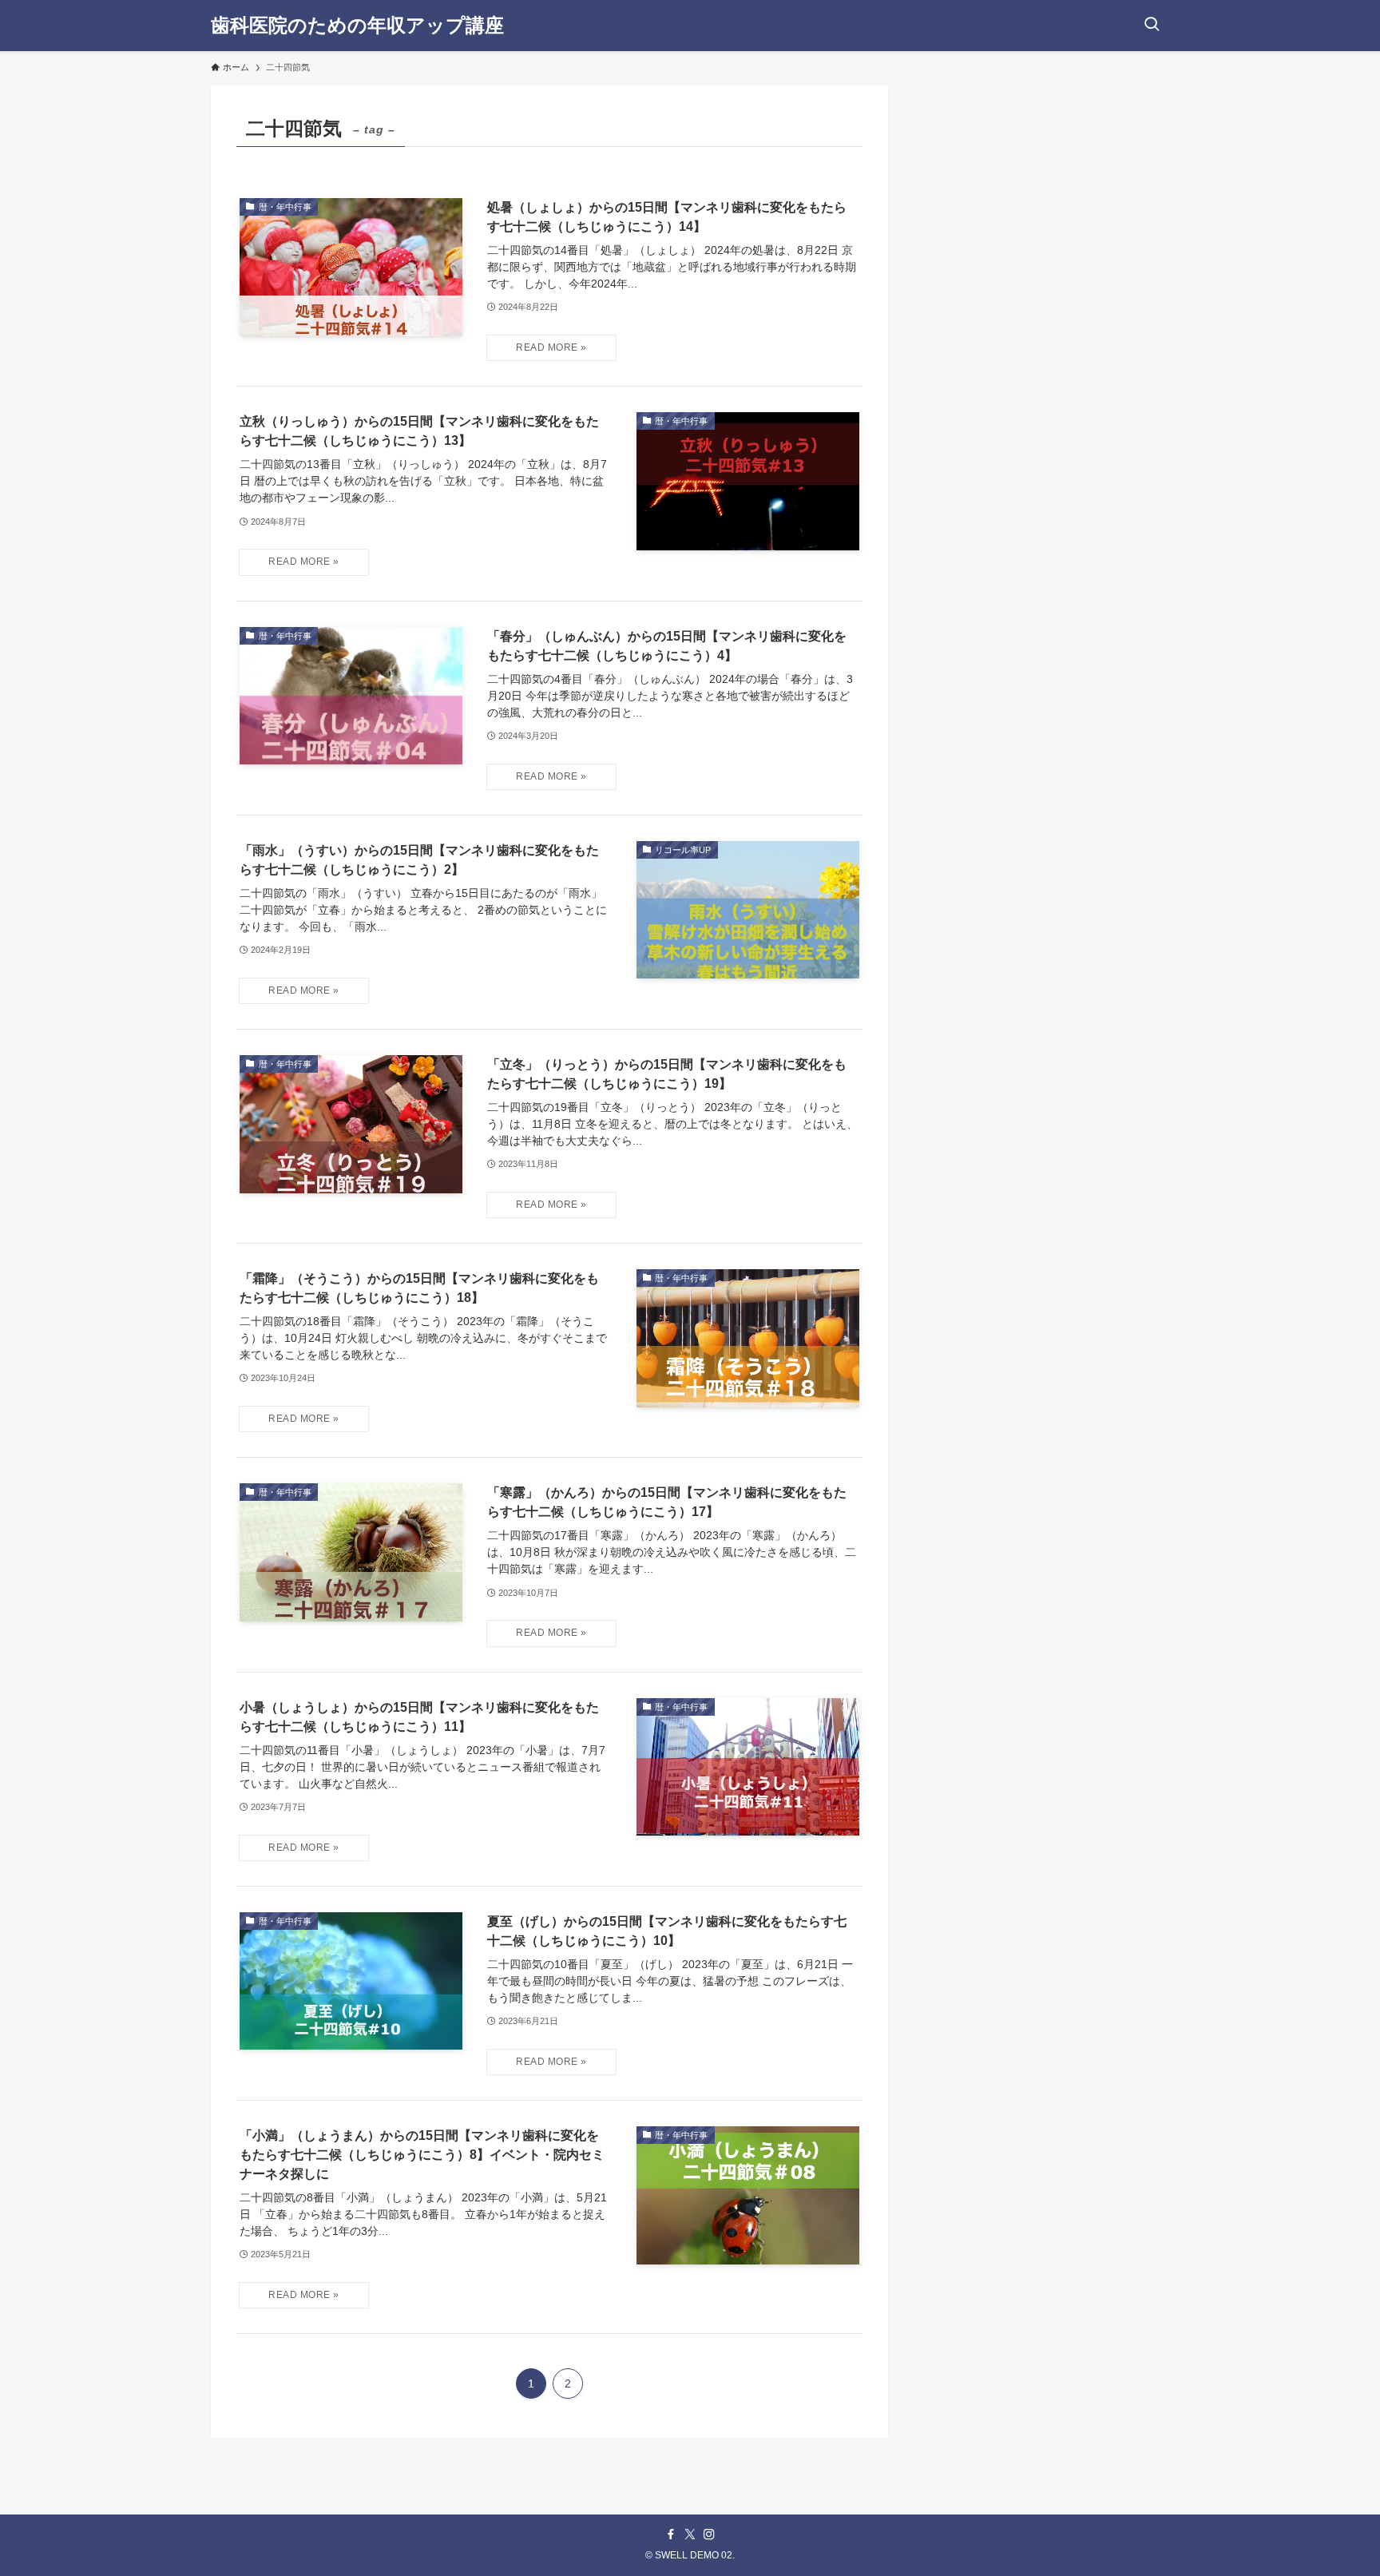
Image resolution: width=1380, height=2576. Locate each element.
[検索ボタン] (1152, 26)
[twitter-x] (690, 2534)
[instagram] (709, 2534)
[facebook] (671, 2534)
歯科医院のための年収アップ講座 (357, 26)
